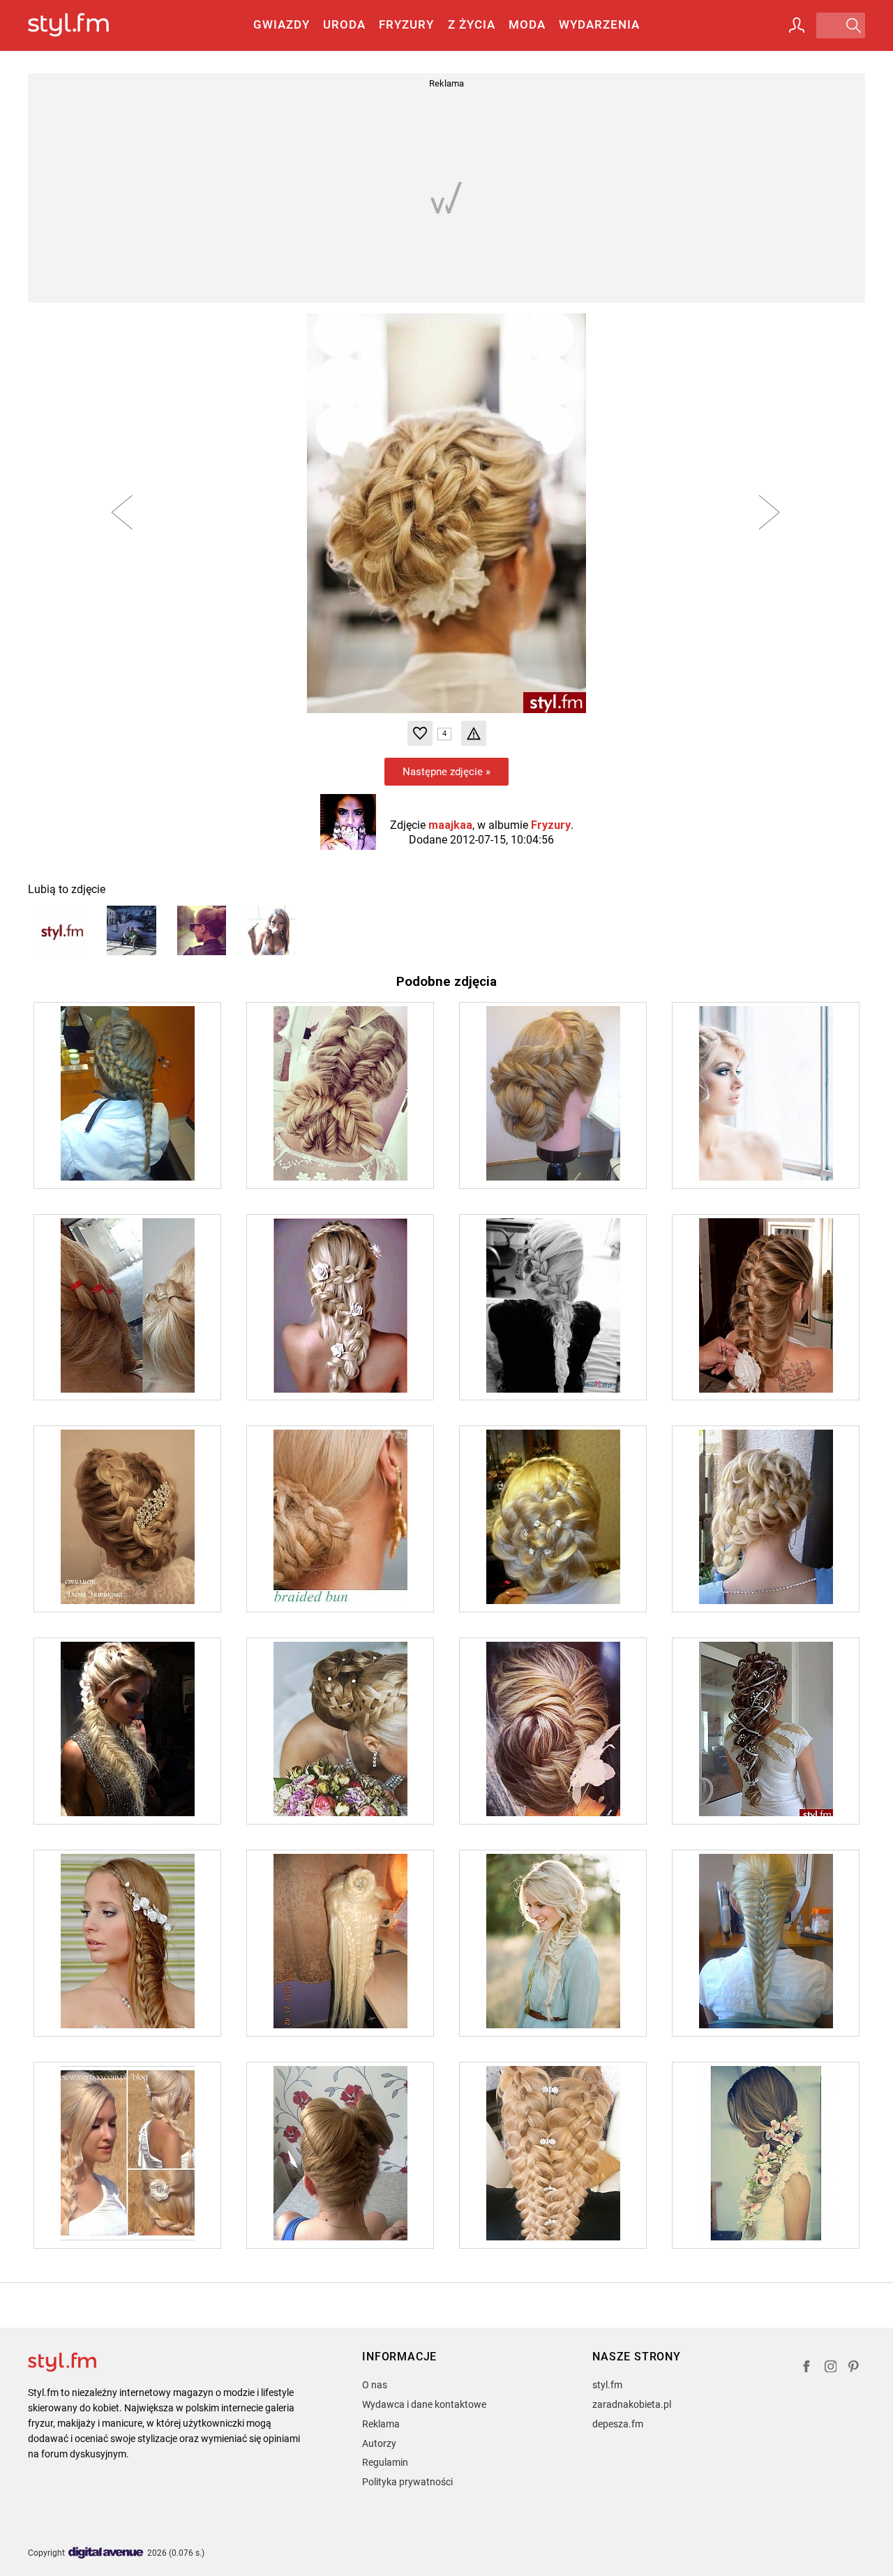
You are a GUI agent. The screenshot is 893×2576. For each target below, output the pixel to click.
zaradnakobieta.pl (632, 2404)
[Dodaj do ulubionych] (420, 733)
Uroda (344, 24)
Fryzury (406, 24)
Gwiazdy (282, 24)
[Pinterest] (855, 2368)
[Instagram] (831, 2368)
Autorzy (379, 2443)
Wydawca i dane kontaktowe (424, 2404)
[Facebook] (806, 2368)
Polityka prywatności (407, 2482)
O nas (375, 2385)
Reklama (381, 2424)
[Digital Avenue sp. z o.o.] (106, 2553)
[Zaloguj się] (797, 25)
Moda (527, 24)
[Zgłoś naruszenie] (474, 733)
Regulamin (385, 2462)
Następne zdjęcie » (446, 772)
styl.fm (607, 2385)
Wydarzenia (599, 24)
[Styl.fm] (83, 25)
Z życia (472, 24)
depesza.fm (618, 2424)
